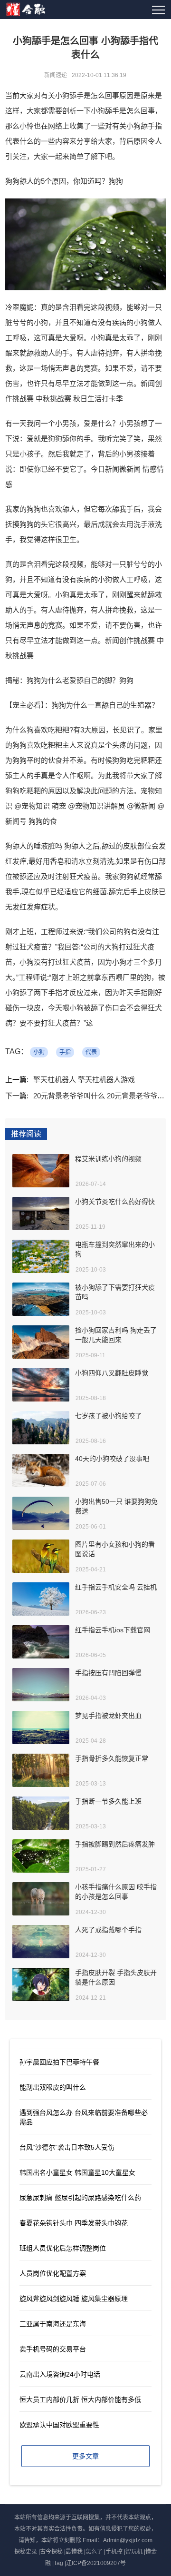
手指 (65, 1052)
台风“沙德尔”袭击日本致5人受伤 (67, 2147)
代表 (91, 1052)
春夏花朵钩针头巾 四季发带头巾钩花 (74, 2223)
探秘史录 (26, 2552)
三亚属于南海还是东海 (53, 2324)
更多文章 (85, 2456)
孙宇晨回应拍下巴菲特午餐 (59, 2062)
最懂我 (74, 2552)
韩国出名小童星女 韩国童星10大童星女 (77, 2172)
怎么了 (94, 2552)
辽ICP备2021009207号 (96, 2563)
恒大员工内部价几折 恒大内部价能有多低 (80, 2399)
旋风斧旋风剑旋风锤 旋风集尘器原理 (74, 2299)
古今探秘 (51, 2552)
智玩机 (134, 2552)
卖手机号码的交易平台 (53, 2349)
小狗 (39, 1052)
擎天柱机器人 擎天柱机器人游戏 (84, 1080)
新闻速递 (56, 75)
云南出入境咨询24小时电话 (60, 2374)
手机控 (114, 2552)
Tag (58, 2563)
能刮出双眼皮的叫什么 (53, 2087)
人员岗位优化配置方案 (53, 2273)
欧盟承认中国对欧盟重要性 (59, 2425)
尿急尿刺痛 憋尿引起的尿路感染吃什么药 (80, 2198)
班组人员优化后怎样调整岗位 (63, 2248)
